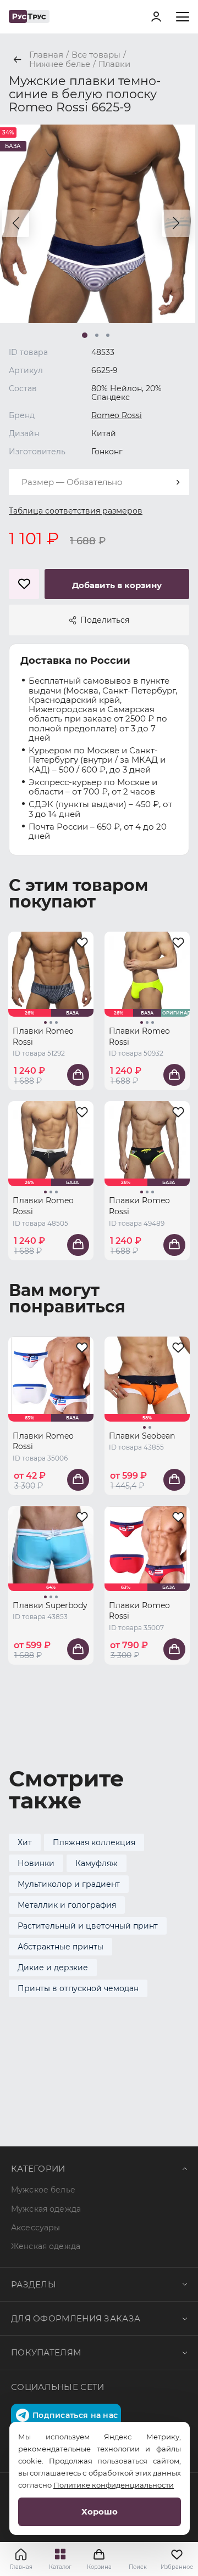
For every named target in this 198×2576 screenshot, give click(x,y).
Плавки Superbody (50, 1605)
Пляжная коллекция (94, 1842)
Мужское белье (43, 2190)
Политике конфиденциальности (114, 2485)
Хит (25, 1842)
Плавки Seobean (142, 1436)
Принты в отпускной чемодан (78, 1988)
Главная (21, 2567)
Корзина (99, 2559)
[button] (15, 223)
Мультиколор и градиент (69, 1884)
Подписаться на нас (75, 2415)
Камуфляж (97, 1863)
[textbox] (99, 482)
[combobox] (99, 482)
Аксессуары (35, 2228)
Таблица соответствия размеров (76, 511)
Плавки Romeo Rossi (43, 1036)
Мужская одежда (46, 2209)
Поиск (138, 2567)
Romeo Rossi (117, 415)
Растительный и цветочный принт (88, 1926)
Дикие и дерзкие (53, 1968)
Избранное (177, 2567)
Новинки (36, 1863)
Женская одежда (46, 2246)
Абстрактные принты (61, 1947)
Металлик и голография (67, 1905)
